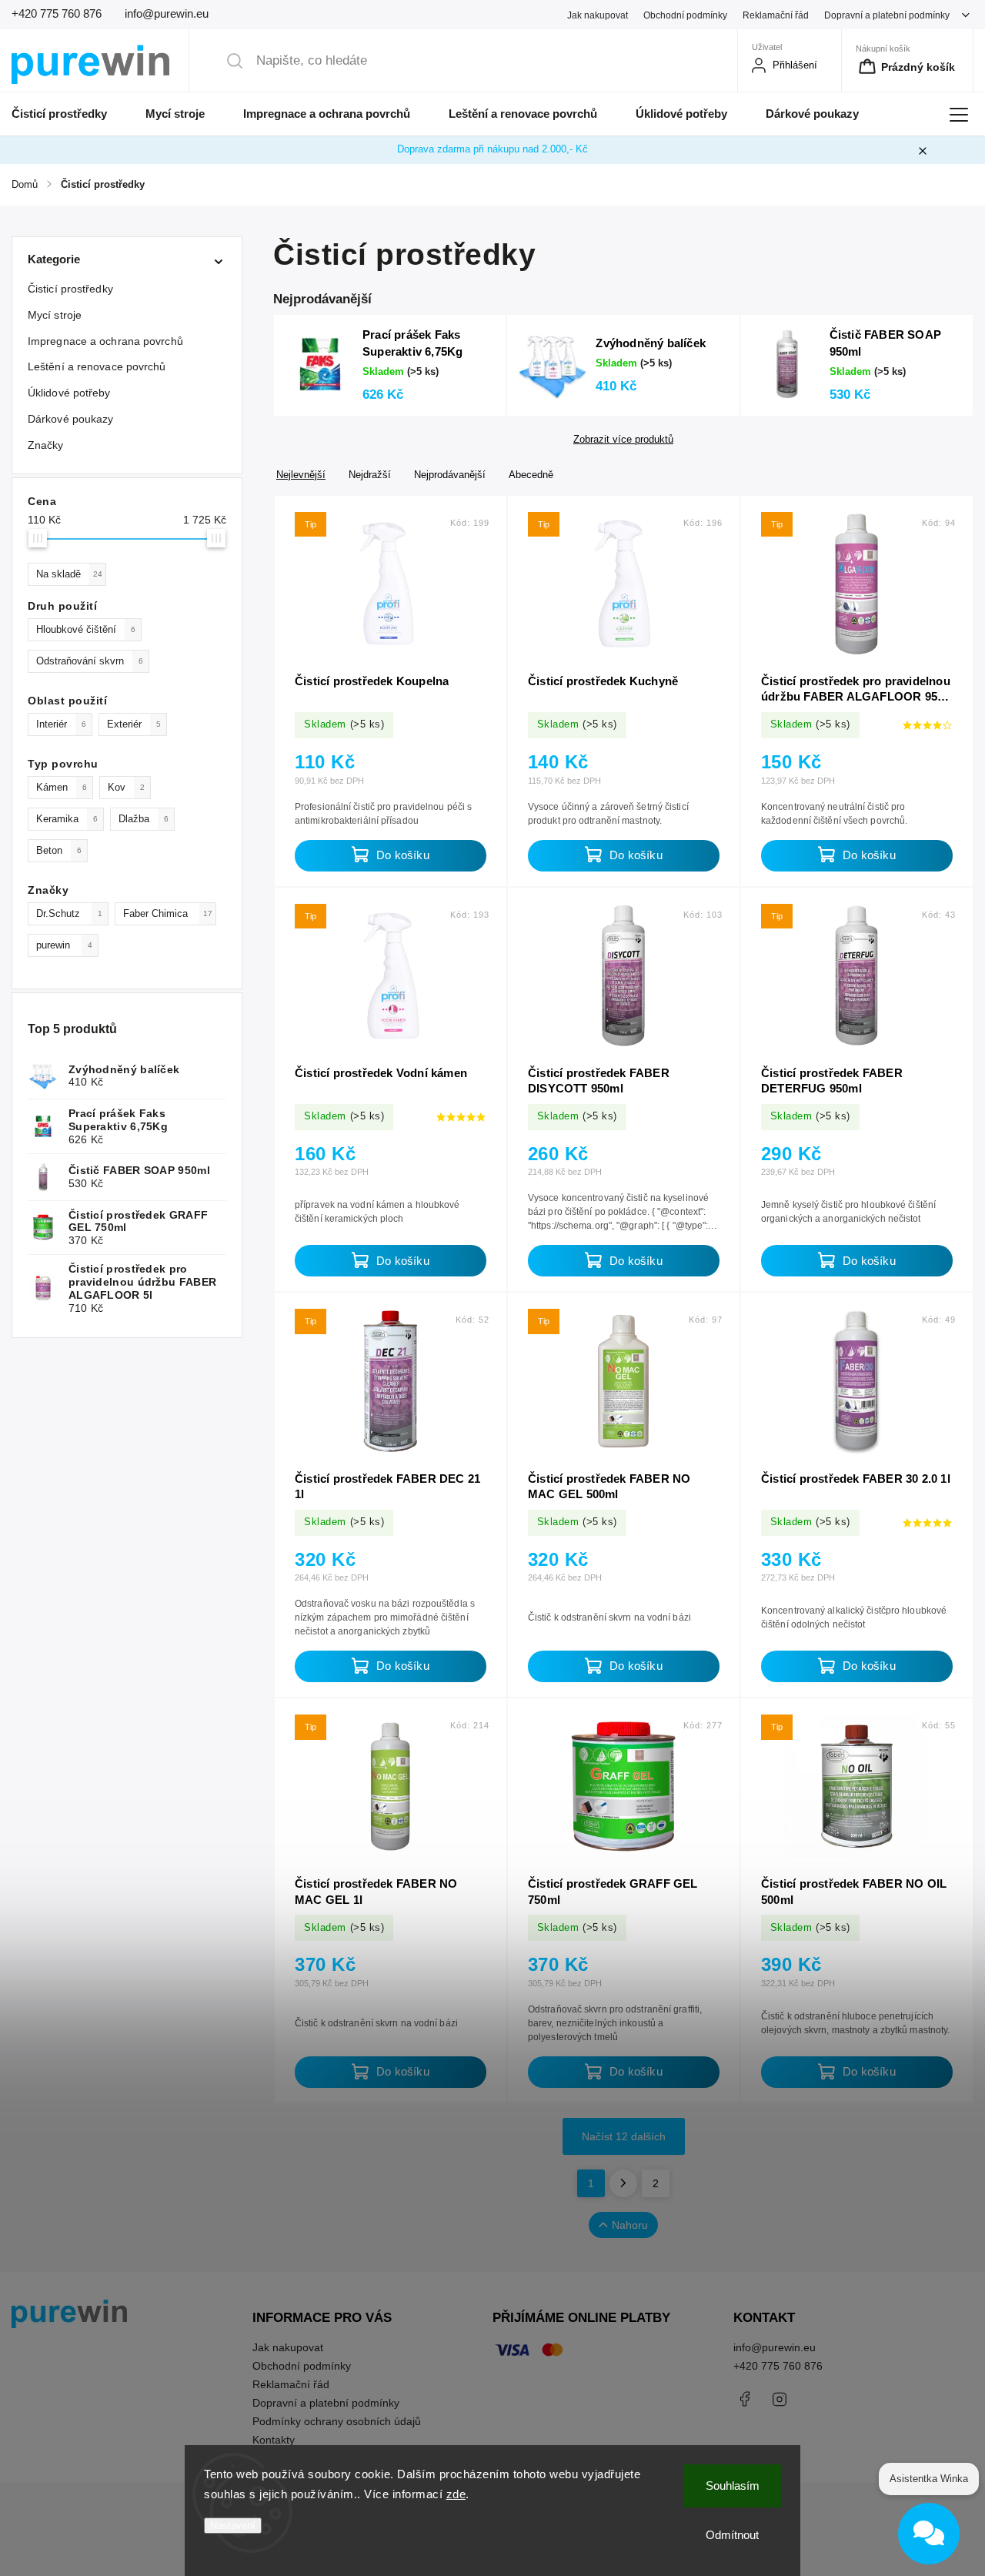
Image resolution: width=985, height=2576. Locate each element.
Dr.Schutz (69, 914)
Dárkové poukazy (71, 419)
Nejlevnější (301, 475)
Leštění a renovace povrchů (97, 366)
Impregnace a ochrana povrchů (105, 341)
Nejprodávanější (450, 475)
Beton (59, 851)
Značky (46, 445)
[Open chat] (929, 2534)
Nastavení (233, 2526)
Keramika (67, 819)
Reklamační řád (776, 15)
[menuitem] (69, 114)
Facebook (745, 2399)
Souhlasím (733, 2486)
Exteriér (134, 724)
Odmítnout (732, 2535)
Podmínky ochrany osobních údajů (337, 2421)
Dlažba (144, 819)
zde (456, 2494)
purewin (64, 945)
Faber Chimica (168, 914)
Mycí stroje (55, 315)
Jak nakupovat (598, 15)
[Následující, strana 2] (623, 2183)
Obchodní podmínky (685, 15)
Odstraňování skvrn (90, 661)
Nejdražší (370, 475)
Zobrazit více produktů (623, 440)
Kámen (62, 788)
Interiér (61, 724)
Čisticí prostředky (70, 289)
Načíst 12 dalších (624, 2136)
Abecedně (531, 475)
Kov (126, 788)
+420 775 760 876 (778, 2366)
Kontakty (274, 2440)
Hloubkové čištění (86, 630)
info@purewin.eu (775, 2347)
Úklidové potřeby (69, 393)
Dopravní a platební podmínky (887, 15)
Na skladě (69, 574)
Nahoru (630, 2225)
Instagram (780, 2399)
